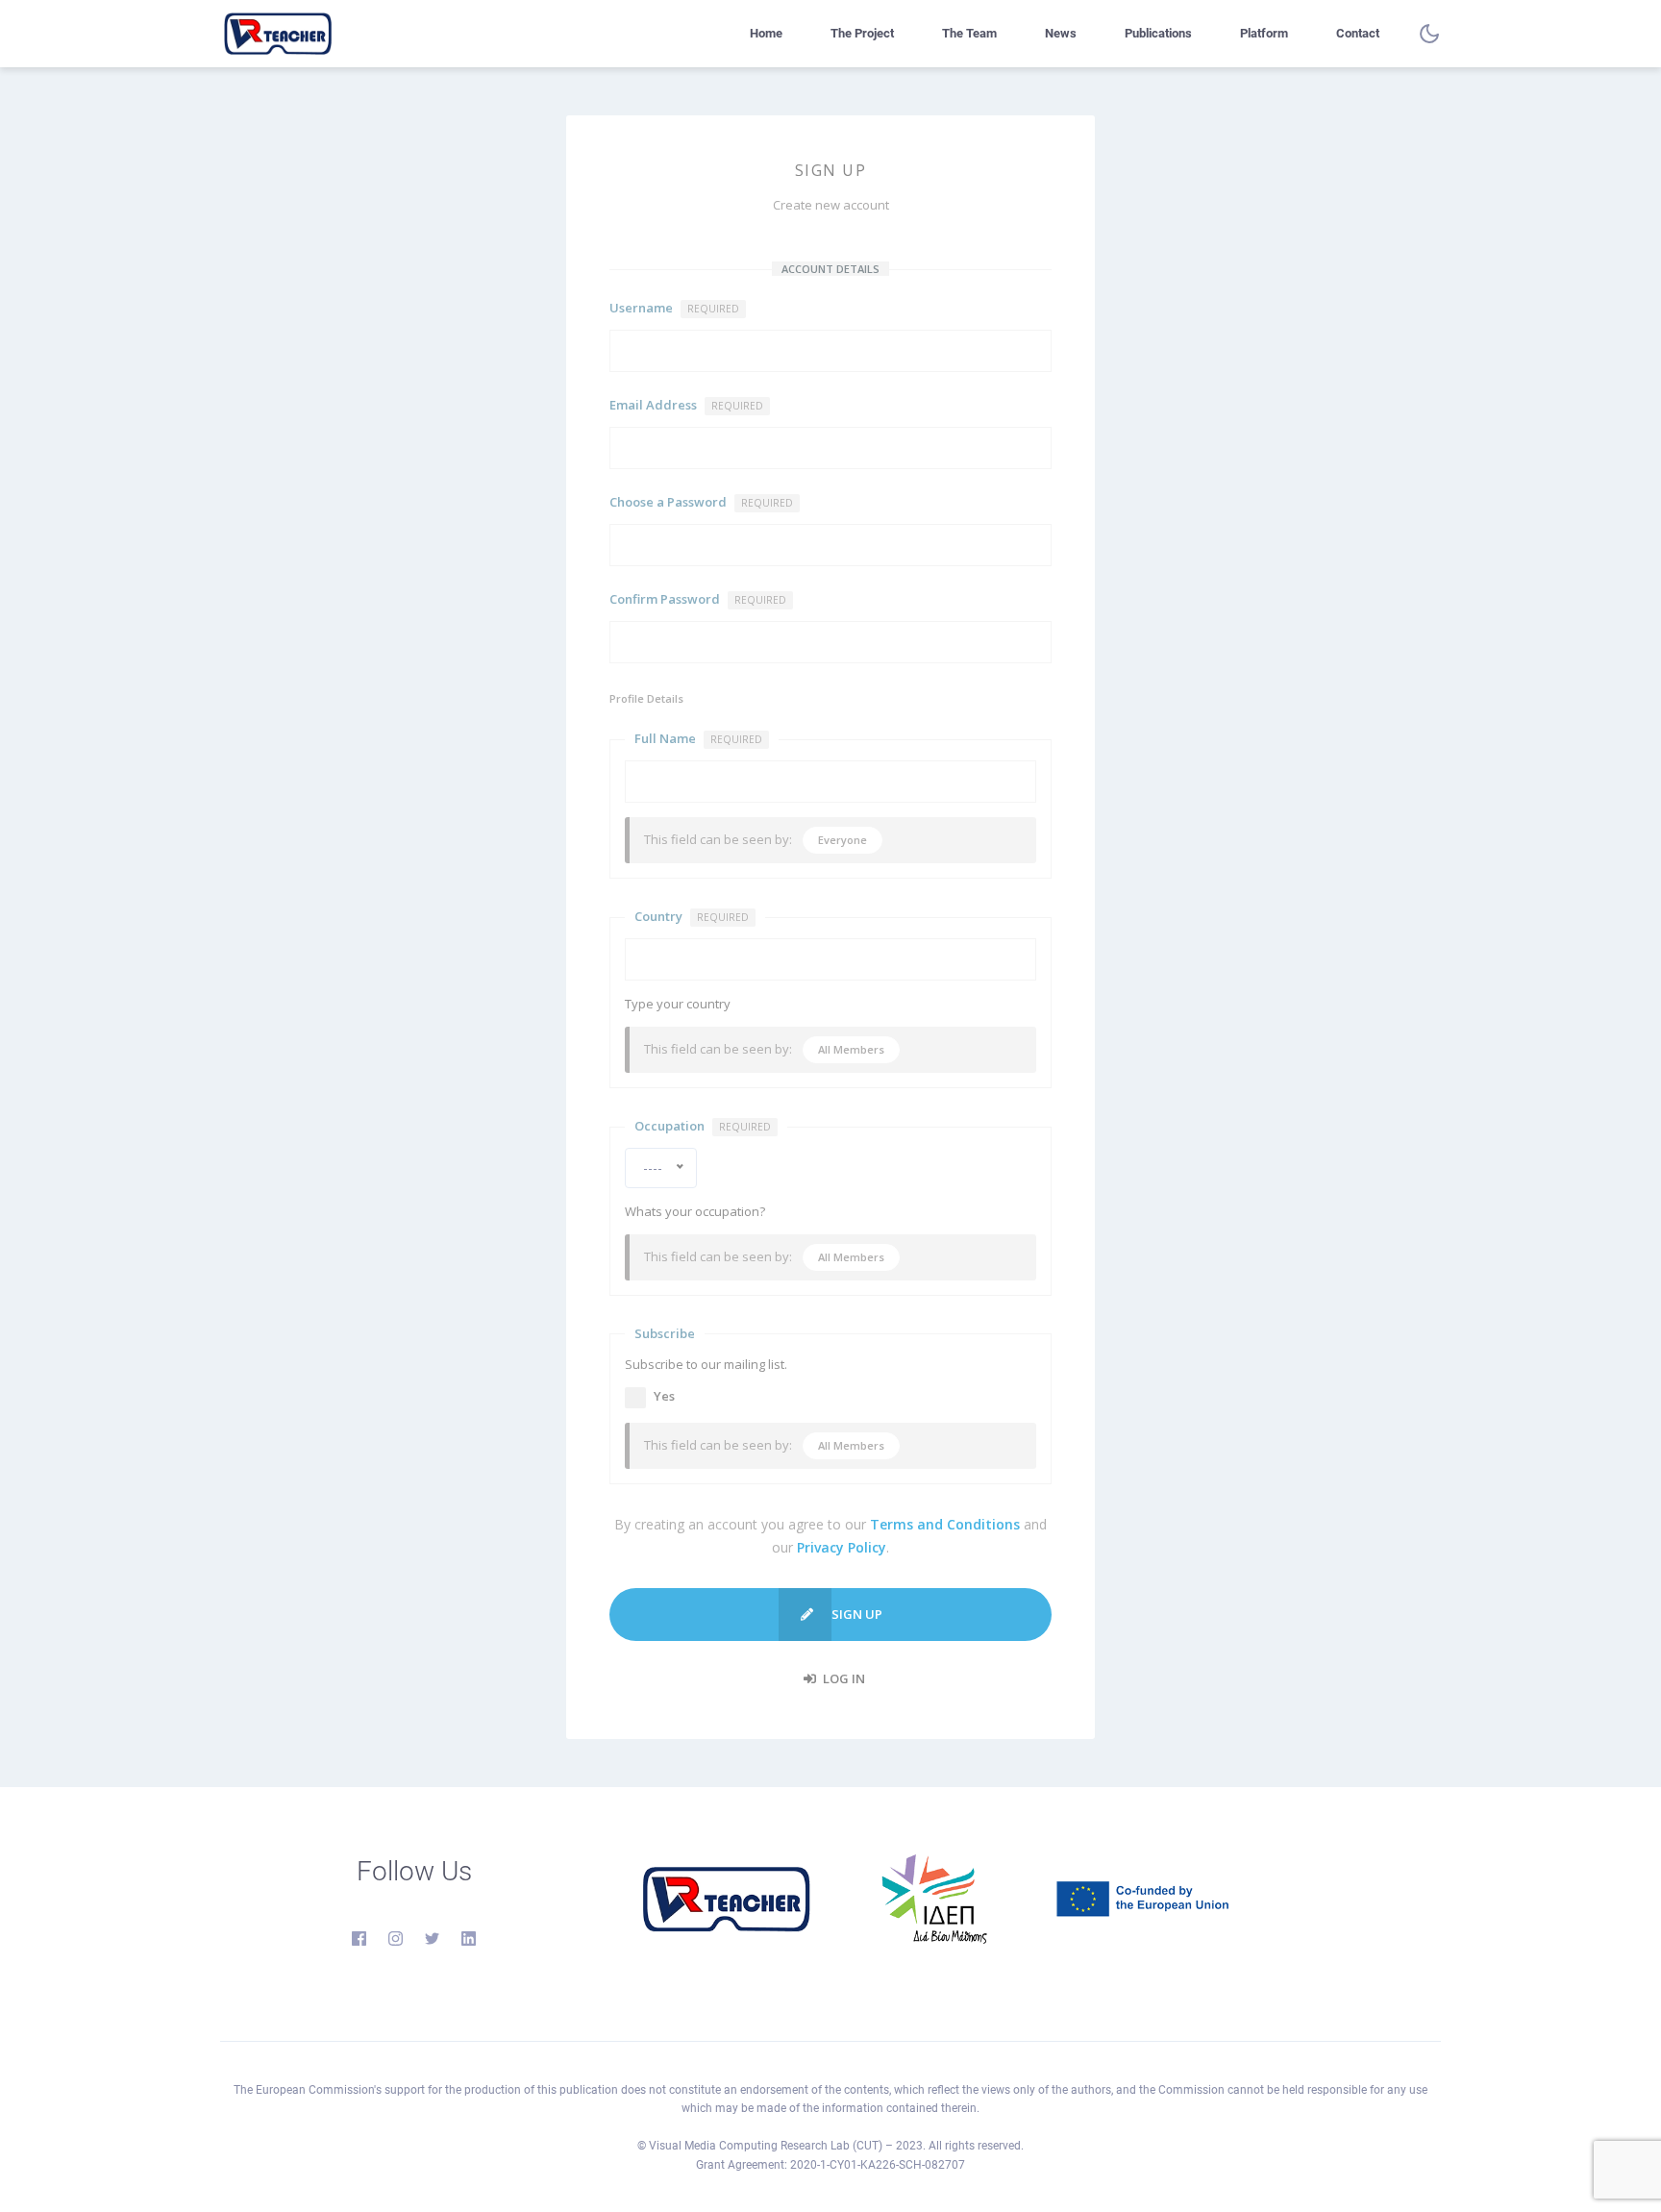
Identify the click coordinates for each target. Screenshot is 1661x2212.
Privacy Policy (842, 1547)
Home (766, 33)
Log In (843, 1678)
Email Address (686, 405)
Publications (1158, 33)
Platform (1264, 33)
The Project (862, 33)
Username (674, 308)
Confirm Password (698, 599)
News (1061, 33)
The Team (969, 33)
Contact (1358, 33)
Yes (664, 1396)
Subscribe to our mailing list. (706, 1364)
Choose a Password (701, 502)
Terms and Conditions (945, 1524)
